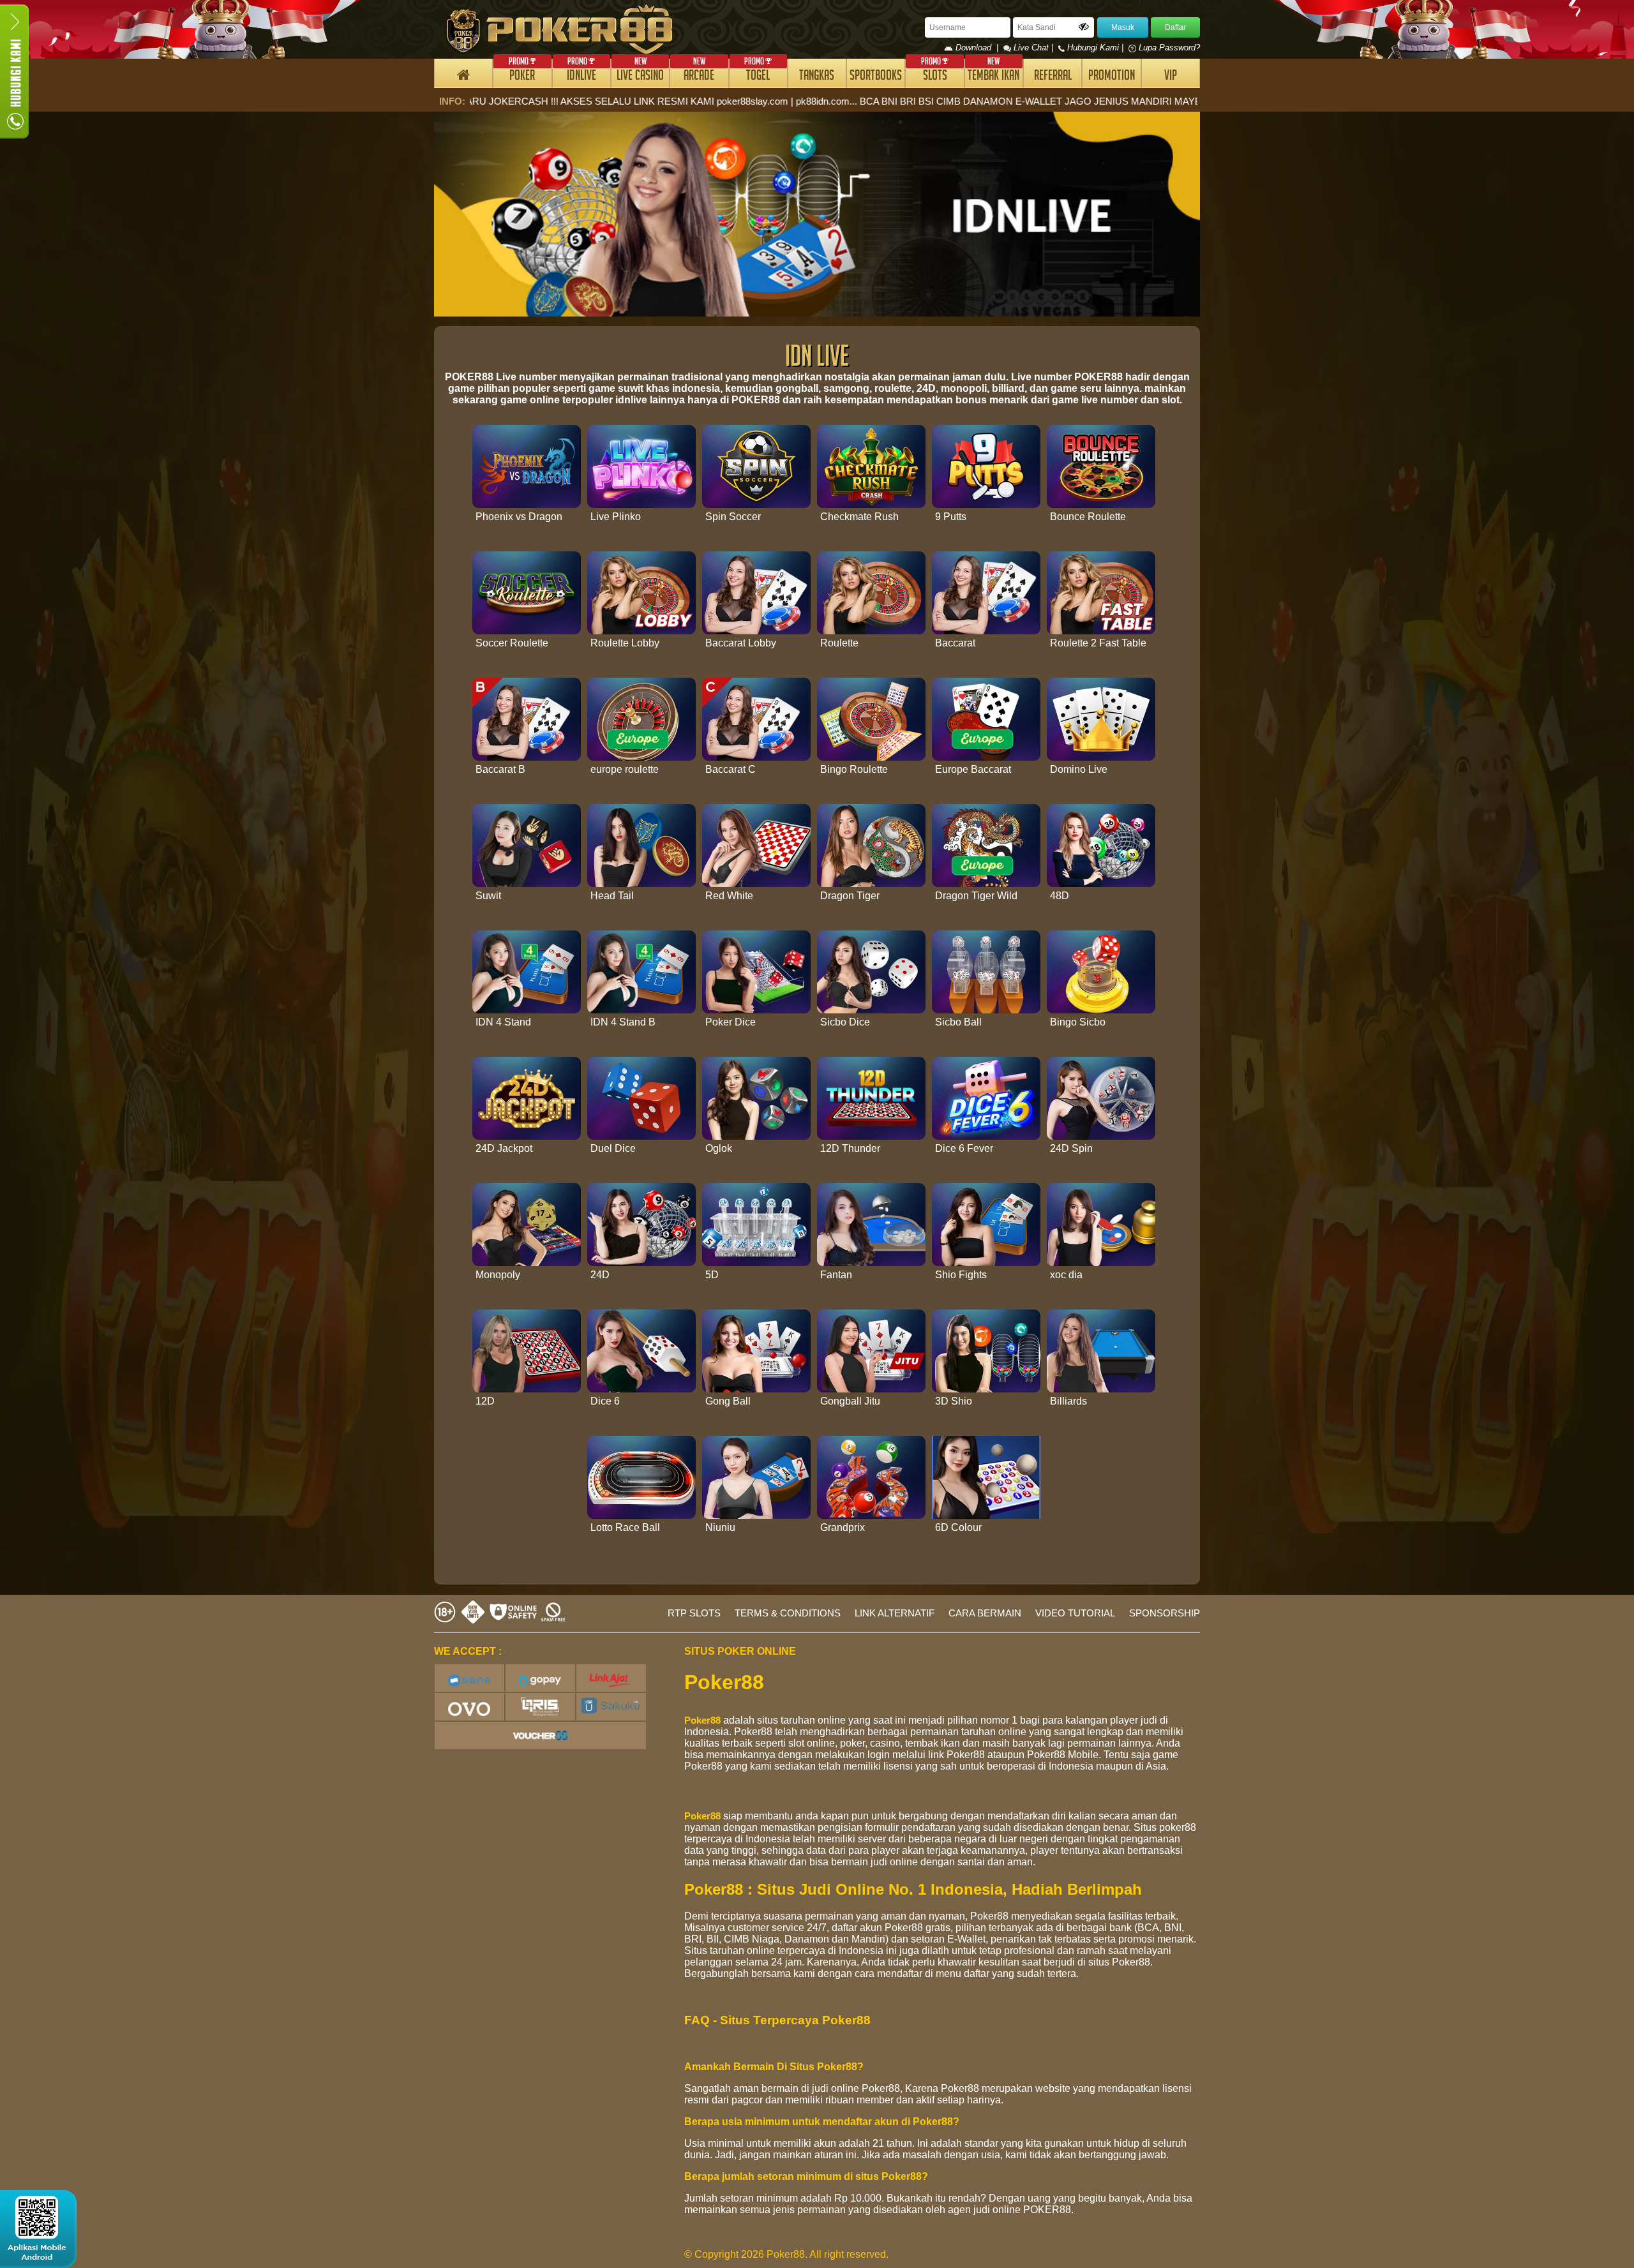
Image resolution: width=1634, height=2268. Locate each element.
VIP (1171, 77)
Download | (978, 48)
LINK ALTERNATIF (895, 1613)
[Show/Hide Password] (1084, 27)
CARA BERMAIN (985, 1613)
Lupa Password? (1168, 48)
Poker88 (702, 1720)
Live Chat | (1033, 48)
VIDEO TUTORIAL (1075, 1613)
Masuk (1123, 27)
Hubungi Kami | (1095, 48)
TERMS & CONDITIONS (788, 1613)
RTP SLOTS (694, 1613)
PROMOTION (1112, 77)
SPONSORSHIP (1165, 1613)
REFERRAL (1053, 77)
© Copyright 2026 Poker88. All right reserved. (786, 2254)
